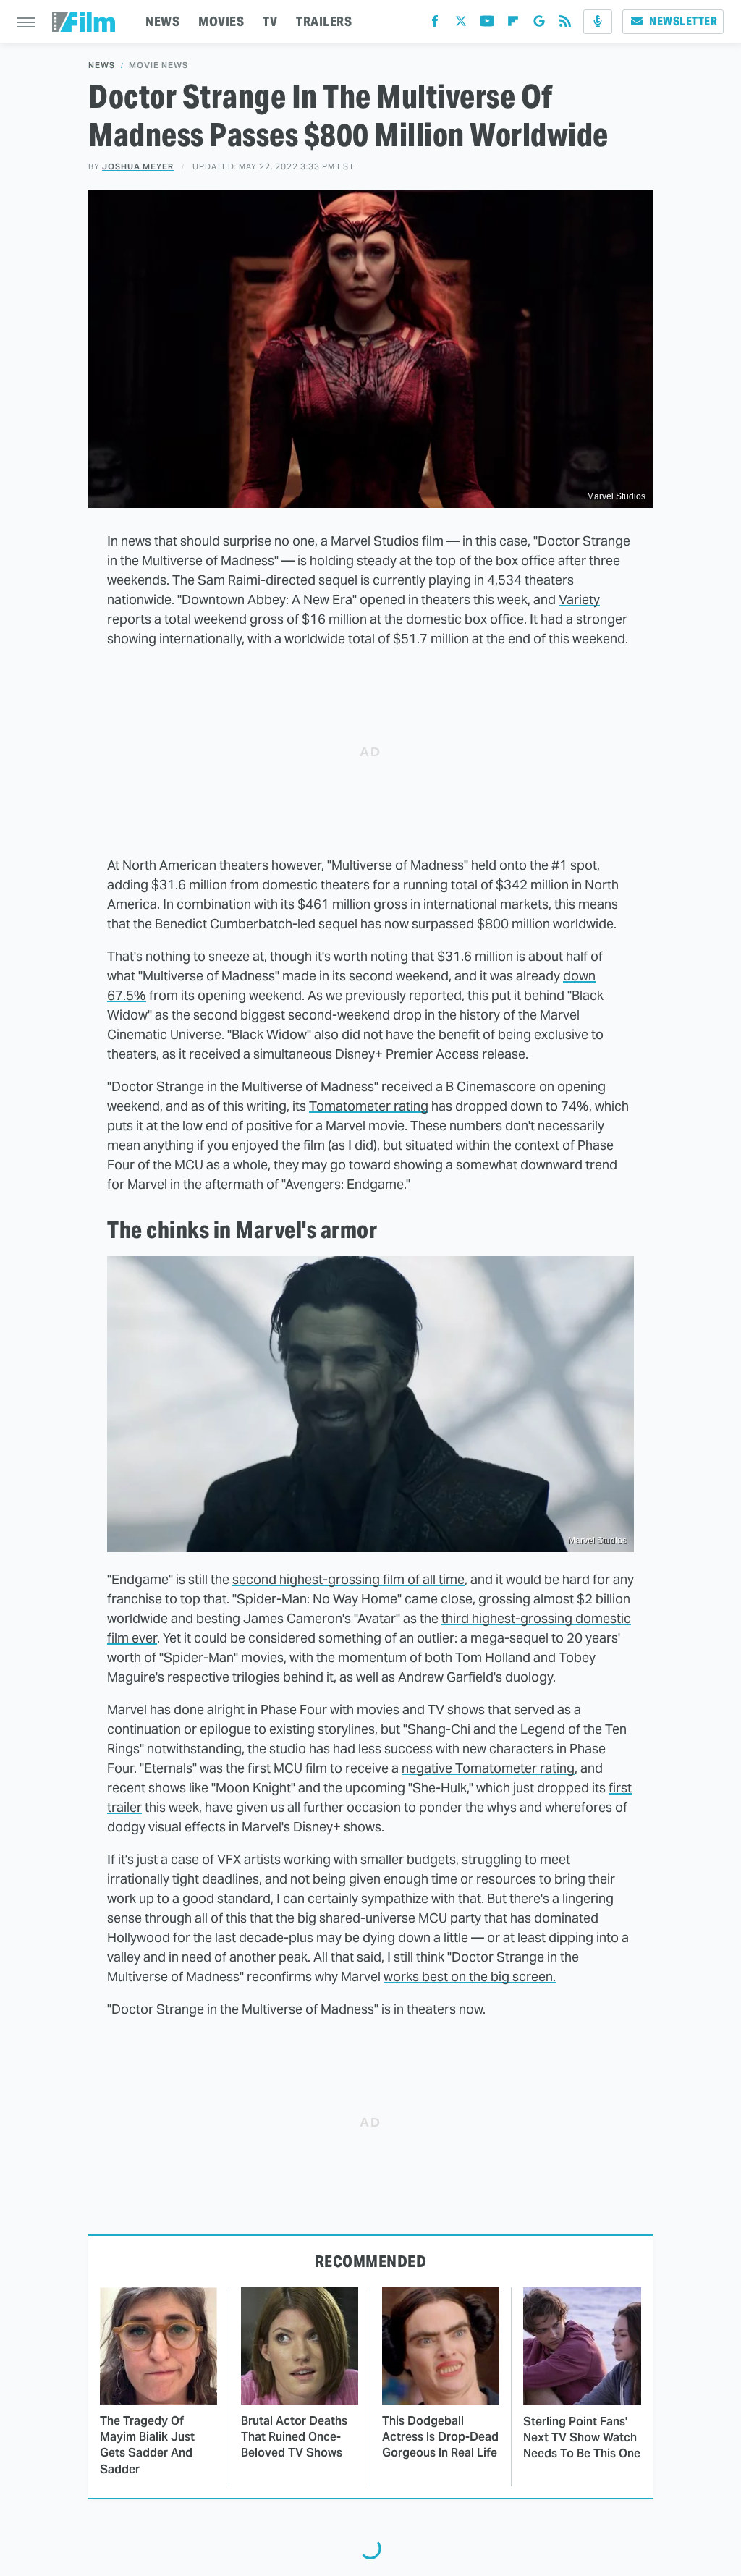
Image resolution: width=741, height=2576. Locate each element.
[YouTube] (487, 24)
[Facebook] (435, 24)
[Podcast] (598, 22)
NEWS (162, 21)
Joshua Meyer (138, 166)
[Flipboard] (513, 24)
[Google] (539, 24)
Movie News (158, 65)
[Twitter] (461, 24)
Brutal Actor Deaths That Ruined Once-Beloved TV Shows (294, 2437)
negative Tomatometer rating (488, 1768)
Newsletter (683, 21)
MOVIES (221, 21)
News (102, 65)
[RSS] (565, 24)
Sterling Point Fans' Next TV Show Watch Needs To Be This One (582, 2438)
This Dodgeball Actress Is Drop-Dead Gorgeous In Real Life (440, 2437)
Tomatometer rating (369, 1106)
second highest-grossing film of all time (348, 1579)
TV (270, 21)
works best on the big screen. (470, 1977)
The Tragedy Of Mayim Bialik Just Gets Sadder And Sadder (147, 2445)
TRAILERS (324, 21)
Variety (579, 599)
